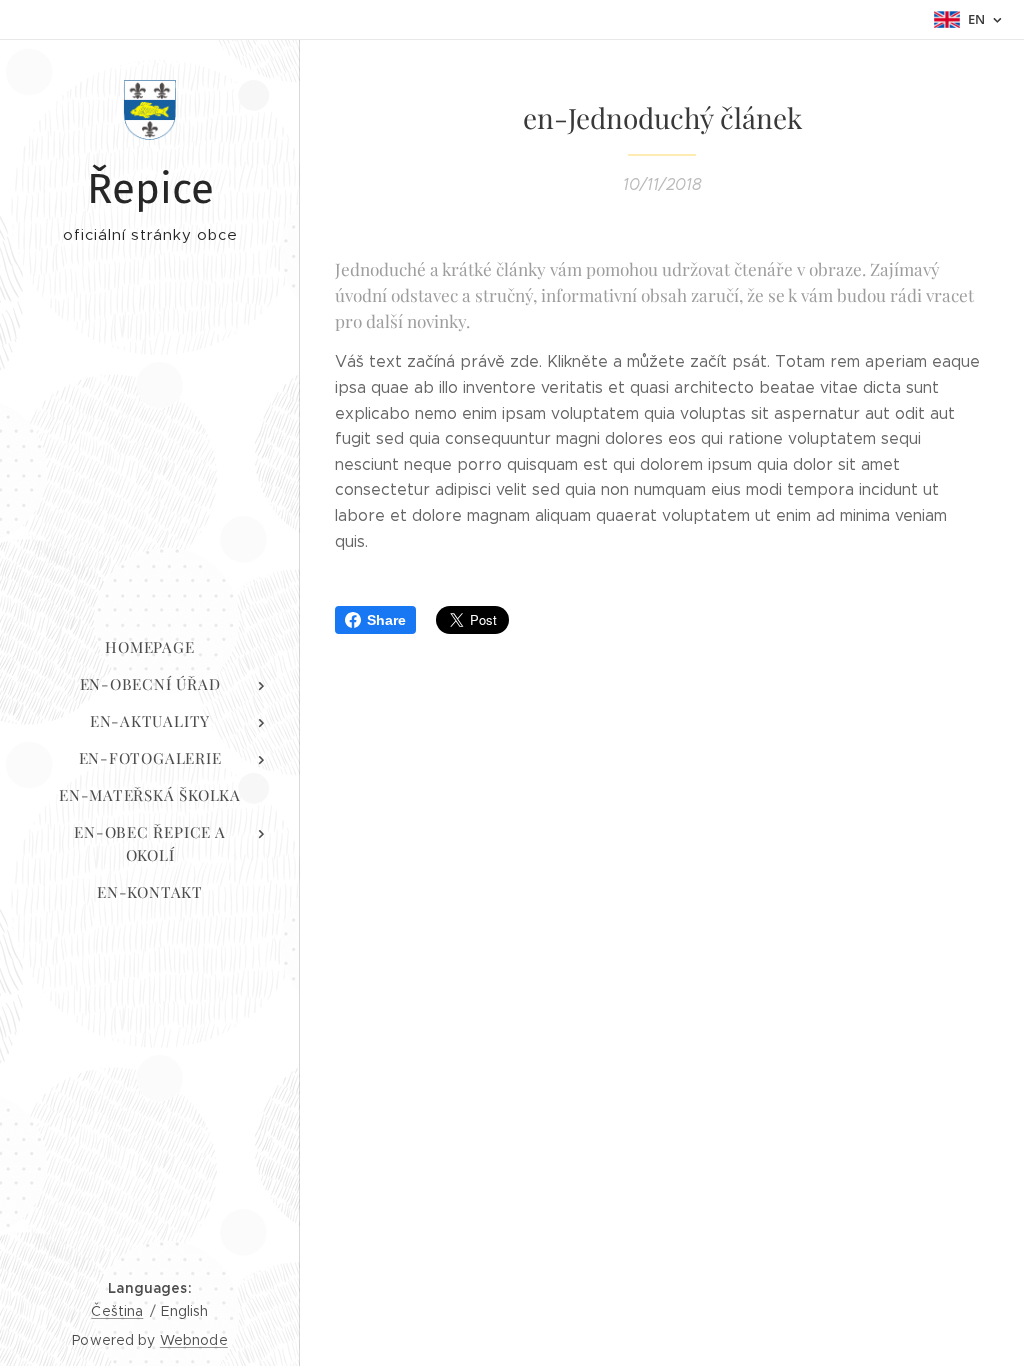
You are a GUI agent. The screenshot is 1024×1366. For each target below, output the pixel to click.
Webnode (194, 1340)
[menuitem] (150, 647)
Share (386, 620)
